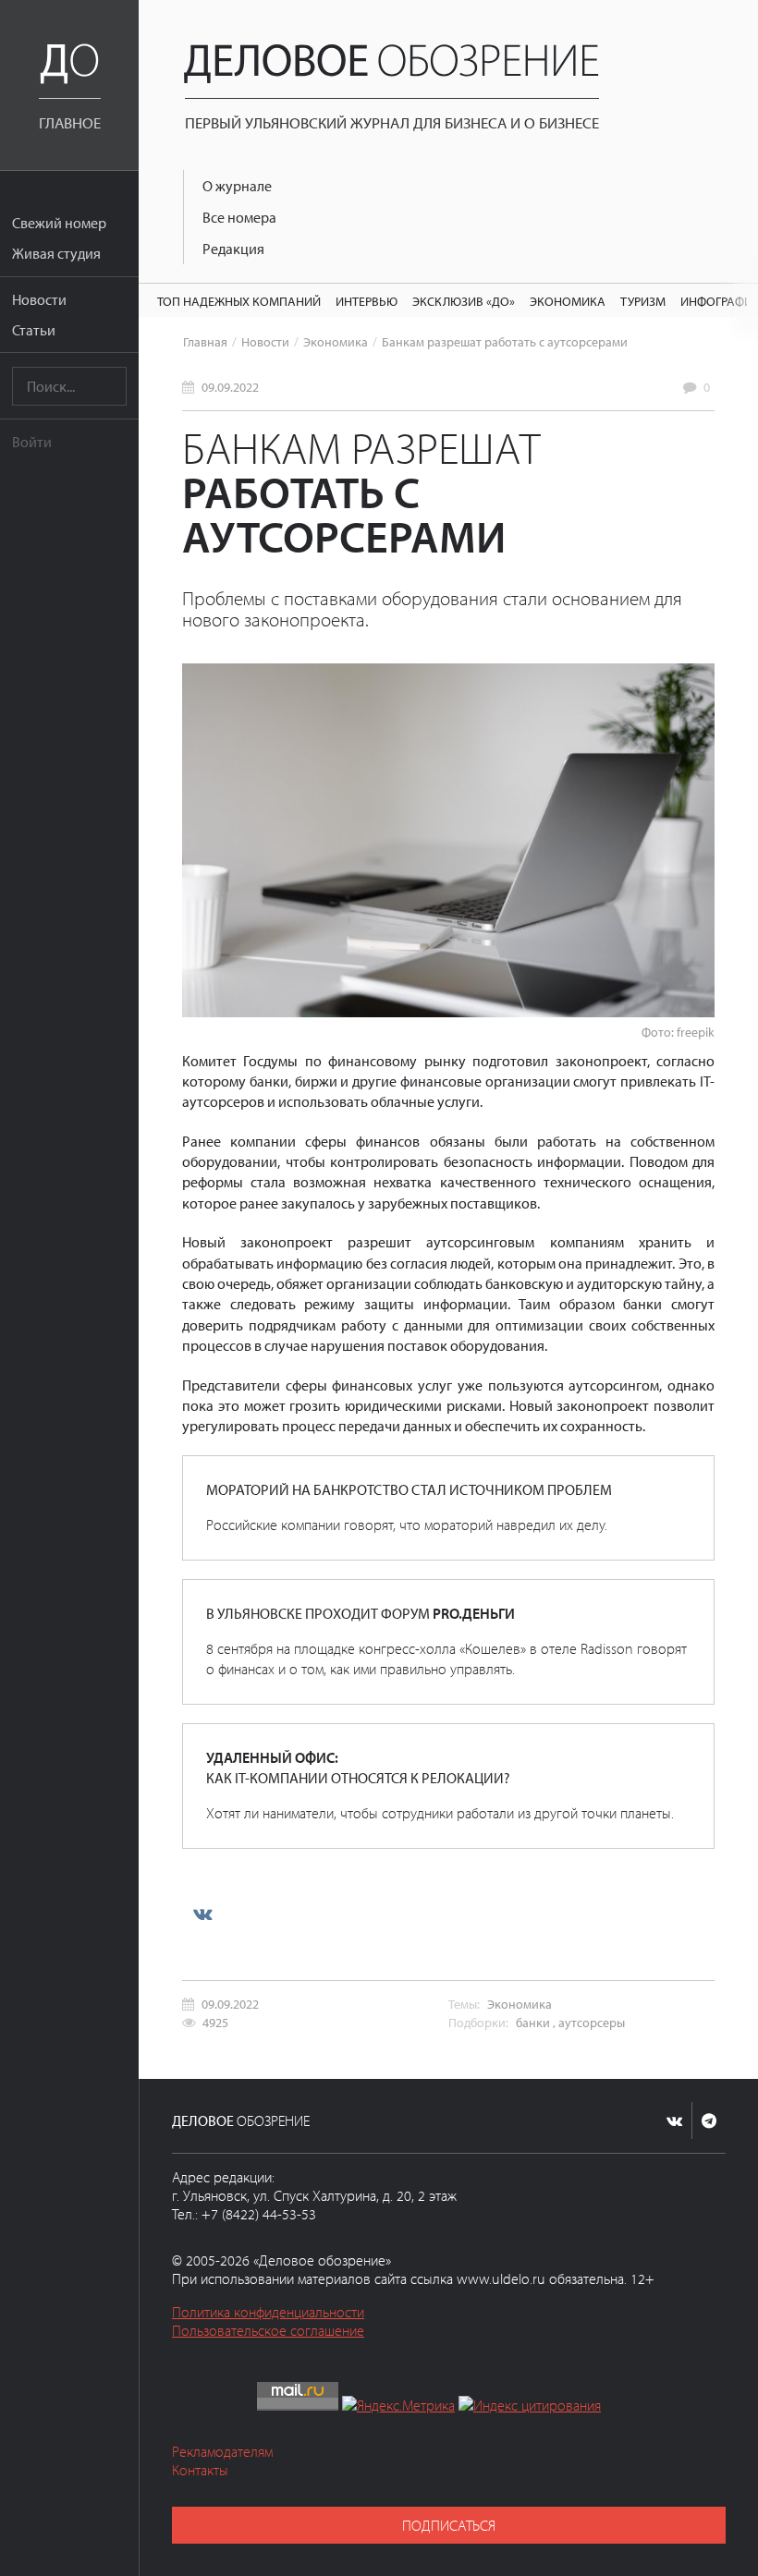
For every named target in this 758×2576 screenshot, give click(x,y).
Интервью (367, 301)
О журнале (237, 186)
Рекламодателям (222, 2451)
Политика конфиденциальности (268, 2312)
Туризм (643, 301)
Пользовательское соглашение (268, 2330)
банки (533, 2022)
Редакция (233, 249)
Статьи (34, 330)
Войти (32, 442)
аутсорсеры (592, 2022)
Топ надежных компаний (239, 301)
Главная (205, 341)
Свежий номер (59, 223)
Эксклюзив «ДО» (464, 301)
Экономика (568, 301)
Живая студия (56, 253)
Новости (39, 299)
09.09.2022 (230, 387)
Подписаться (449, 2525)
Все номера (239, 217)
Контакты (200, 2470)
